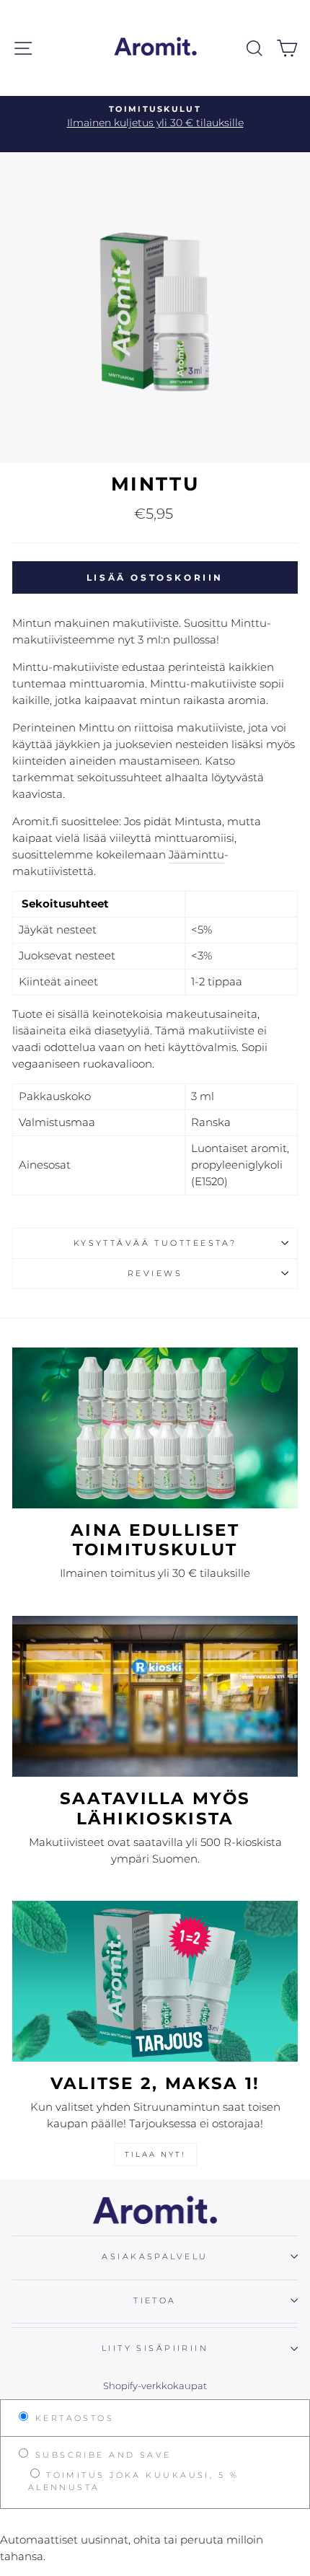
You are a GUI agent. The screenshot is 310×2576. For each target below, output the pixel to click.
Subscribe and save (101, 2455)
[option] (155, 117)
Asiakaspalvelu (155, 2256)
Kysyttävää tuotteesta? (155, 1243)
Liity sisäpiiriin (155, 2348)
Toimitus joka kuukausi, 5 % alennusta (133, 2481)
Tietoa (155, 2300)
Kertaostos (72, 2418)
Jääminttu (196, 854)
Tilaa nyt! (155, 2154)
